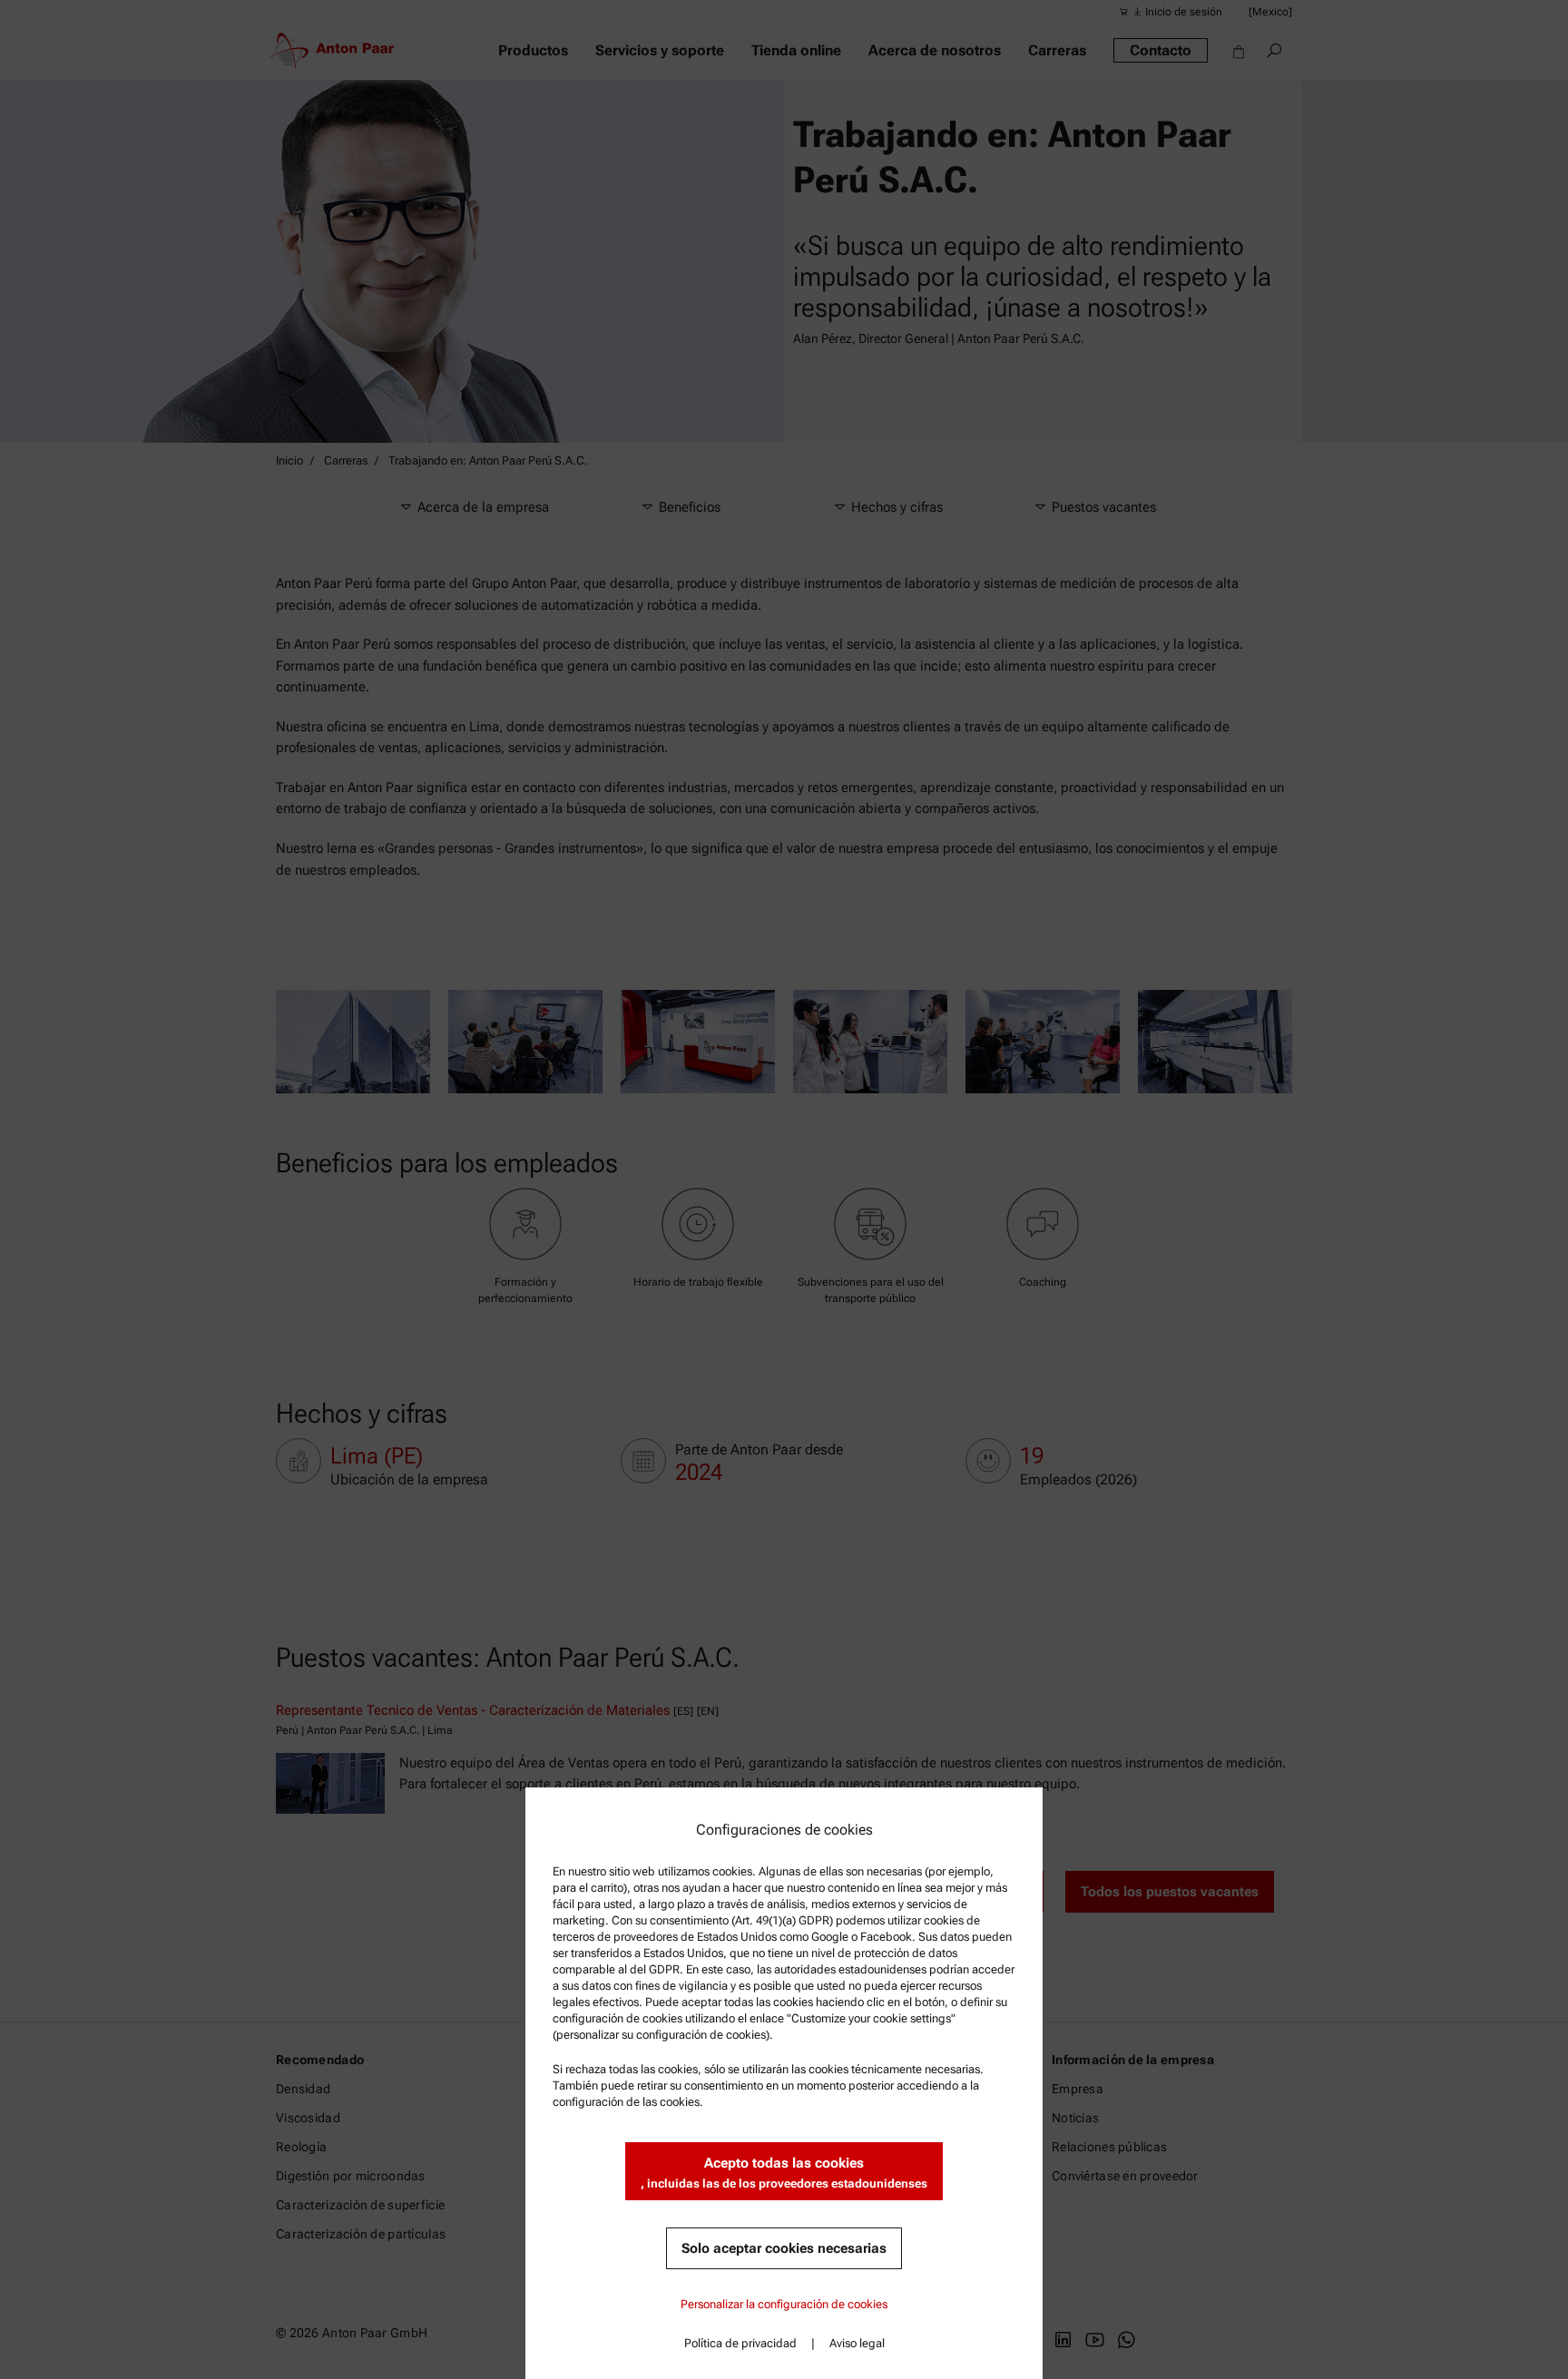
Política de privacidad (740, 2343)
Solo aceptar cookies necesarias (784, 2248)
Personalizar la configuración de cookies (784, 2304)
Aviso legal (857, 2343)
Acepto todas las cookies (784, 2173)
